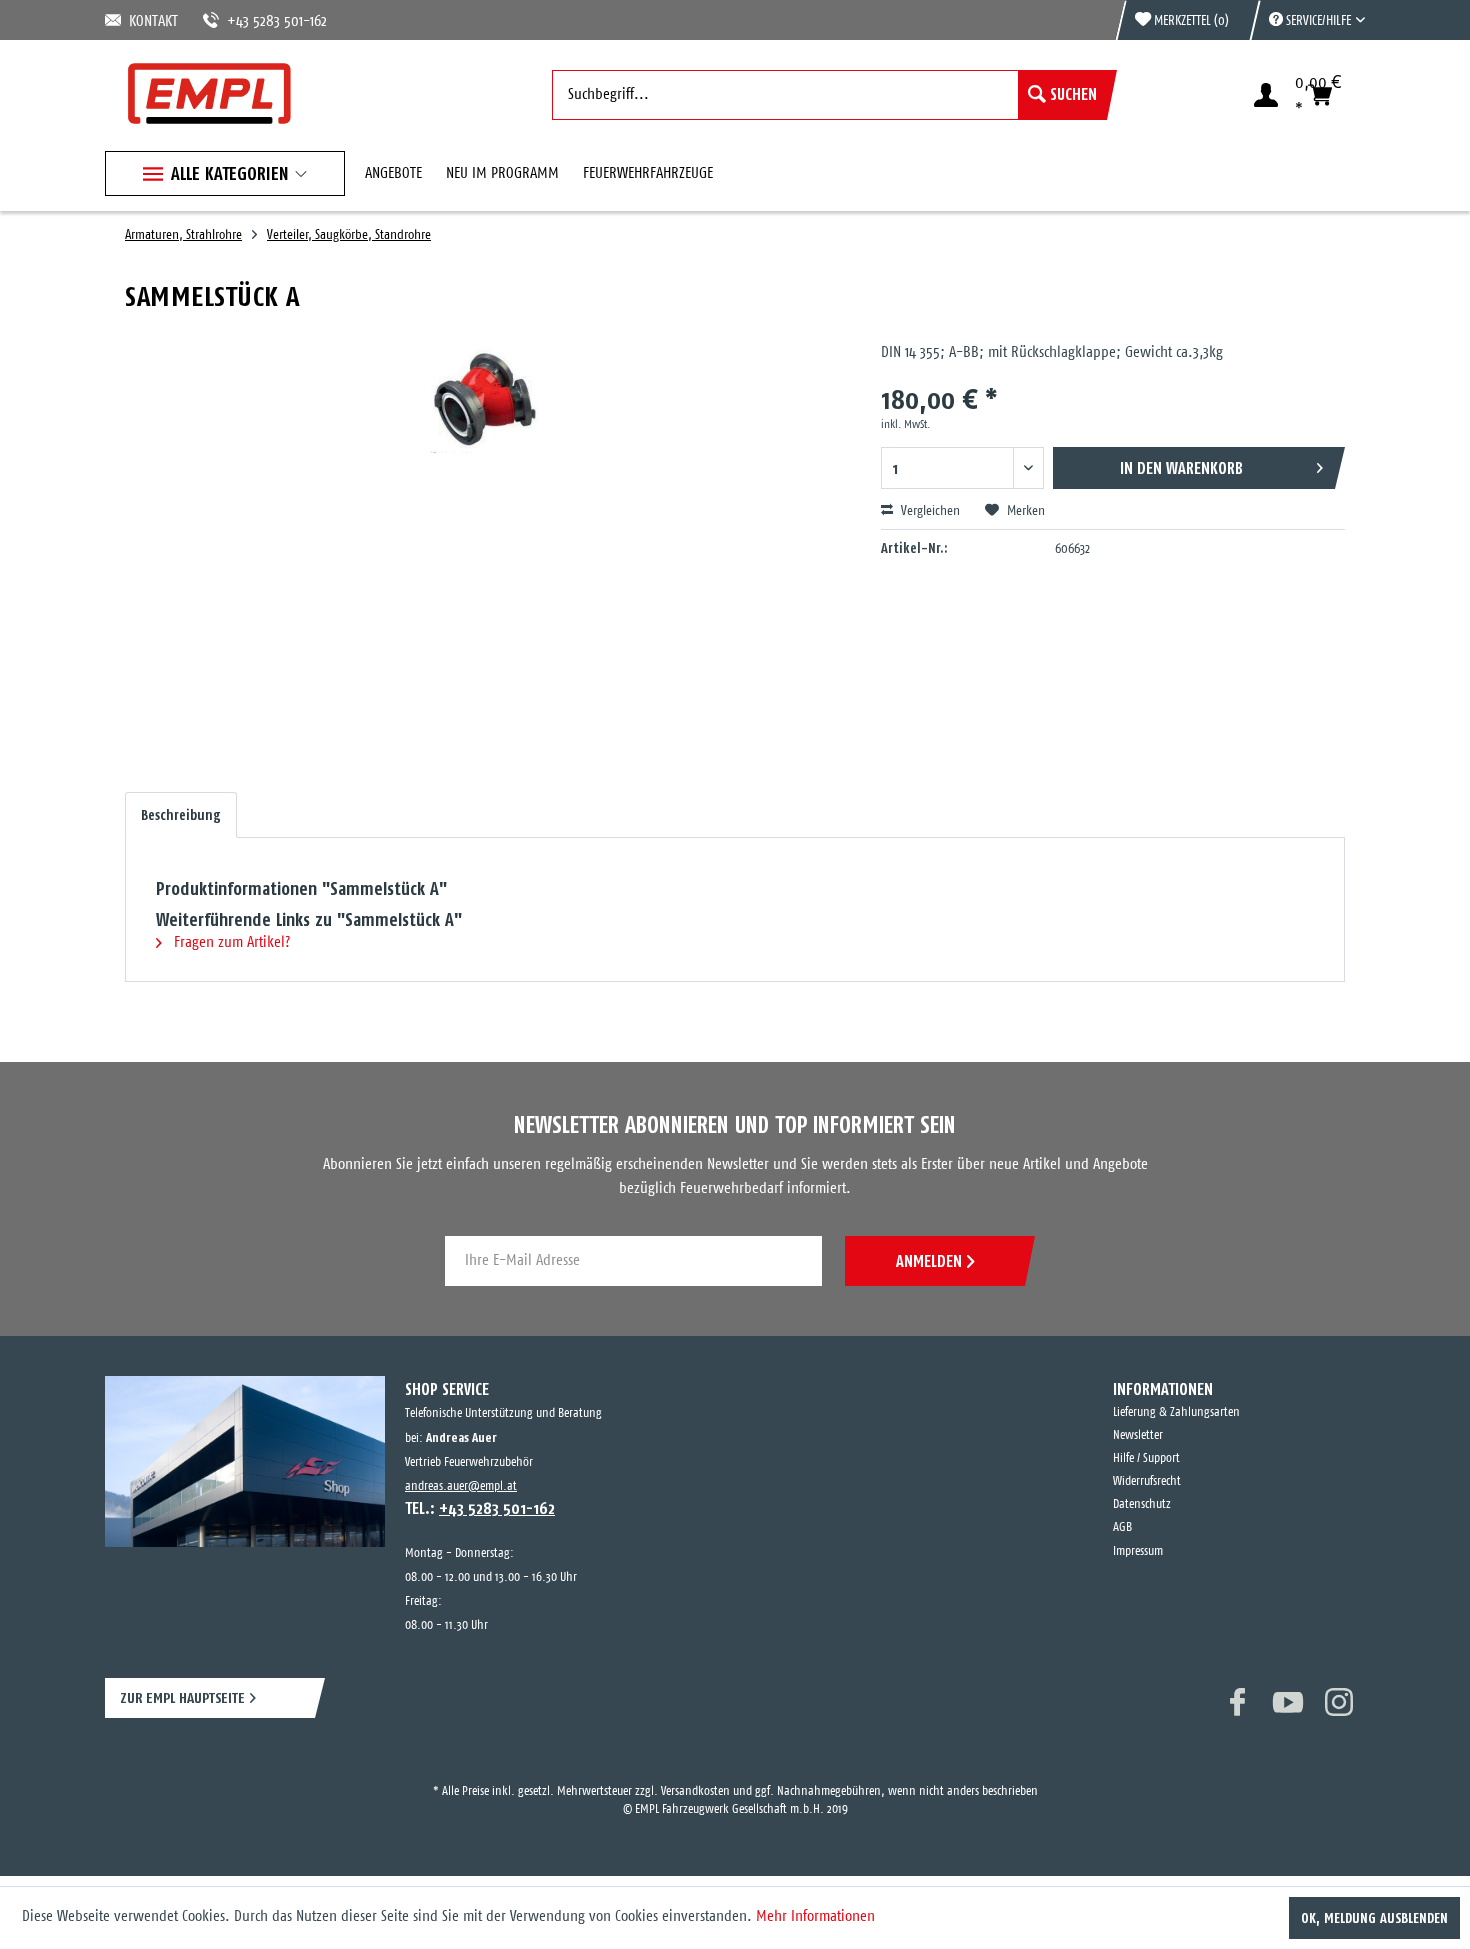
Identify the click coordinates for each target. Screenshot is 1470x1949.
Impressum (1138, 1551)
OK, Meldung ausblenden (1374, 1918)
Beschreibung (181, 815)
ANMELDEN (929, 1261)
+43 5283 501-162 (253, 21)
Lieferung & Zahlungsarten (1176, 1412)
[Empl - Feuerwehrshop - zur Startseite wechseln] (209, 93)
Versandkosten (695, 1773)
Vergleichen (929, 511)
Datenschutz (1142, 1504)
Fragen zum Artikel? (230, 942)
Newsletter (1138, 1435)
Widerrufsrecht (1147, 1481)
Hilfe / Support (1146, 1458)
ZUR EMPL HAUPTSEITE (182, 1697)
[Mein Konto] (1266, 95)
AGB (1122, 1527)
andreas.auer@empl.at (461, 1486)
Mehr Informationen (815, 1916)
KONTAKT (150, 21)
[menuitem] (1307, 20)
